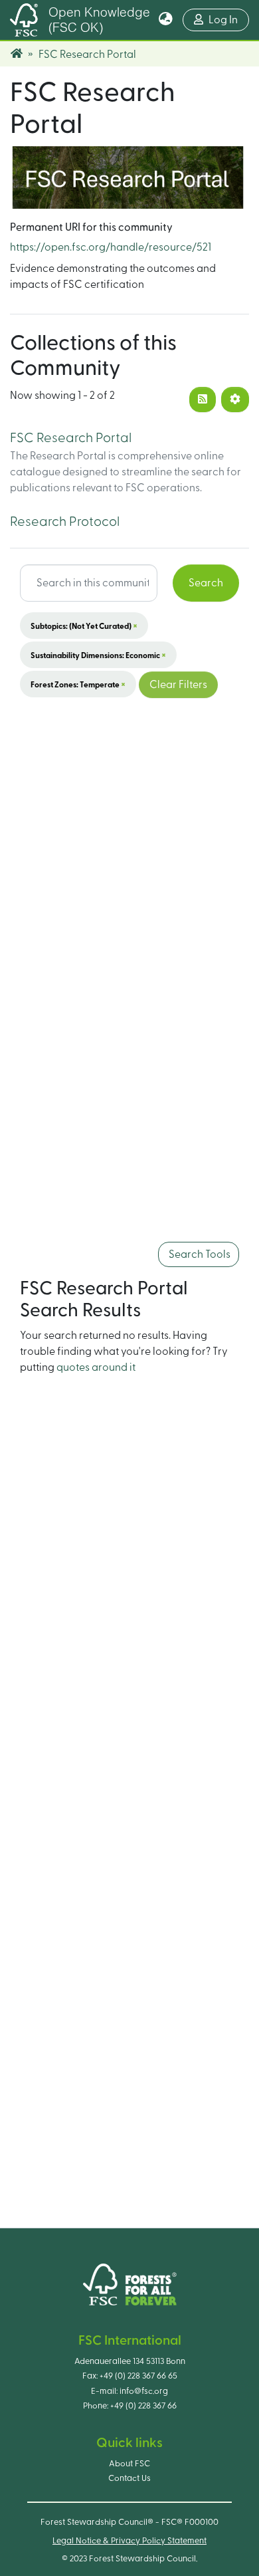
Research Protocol (65, 522)
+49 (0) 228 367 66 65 (138, 2376)
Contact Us (129, 2478)
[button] (166, 20)
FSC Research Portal (71, 438)
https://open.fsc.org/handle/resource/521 (111, 247)
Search (206, 583)
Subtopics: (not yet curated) (84, 626)
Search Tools (199, 1254)
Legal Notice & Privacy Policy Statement (129, 2541)
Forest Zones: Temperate (78, 684)
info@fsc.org (144, 2391)
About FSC (129, 2464)
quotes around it (96, 1367)
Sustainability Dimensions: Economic (98, 655)
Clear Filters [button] (178, 685)
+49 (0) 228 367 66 (143, 2406)
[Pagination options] (235, 400)
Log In (229, 20)
